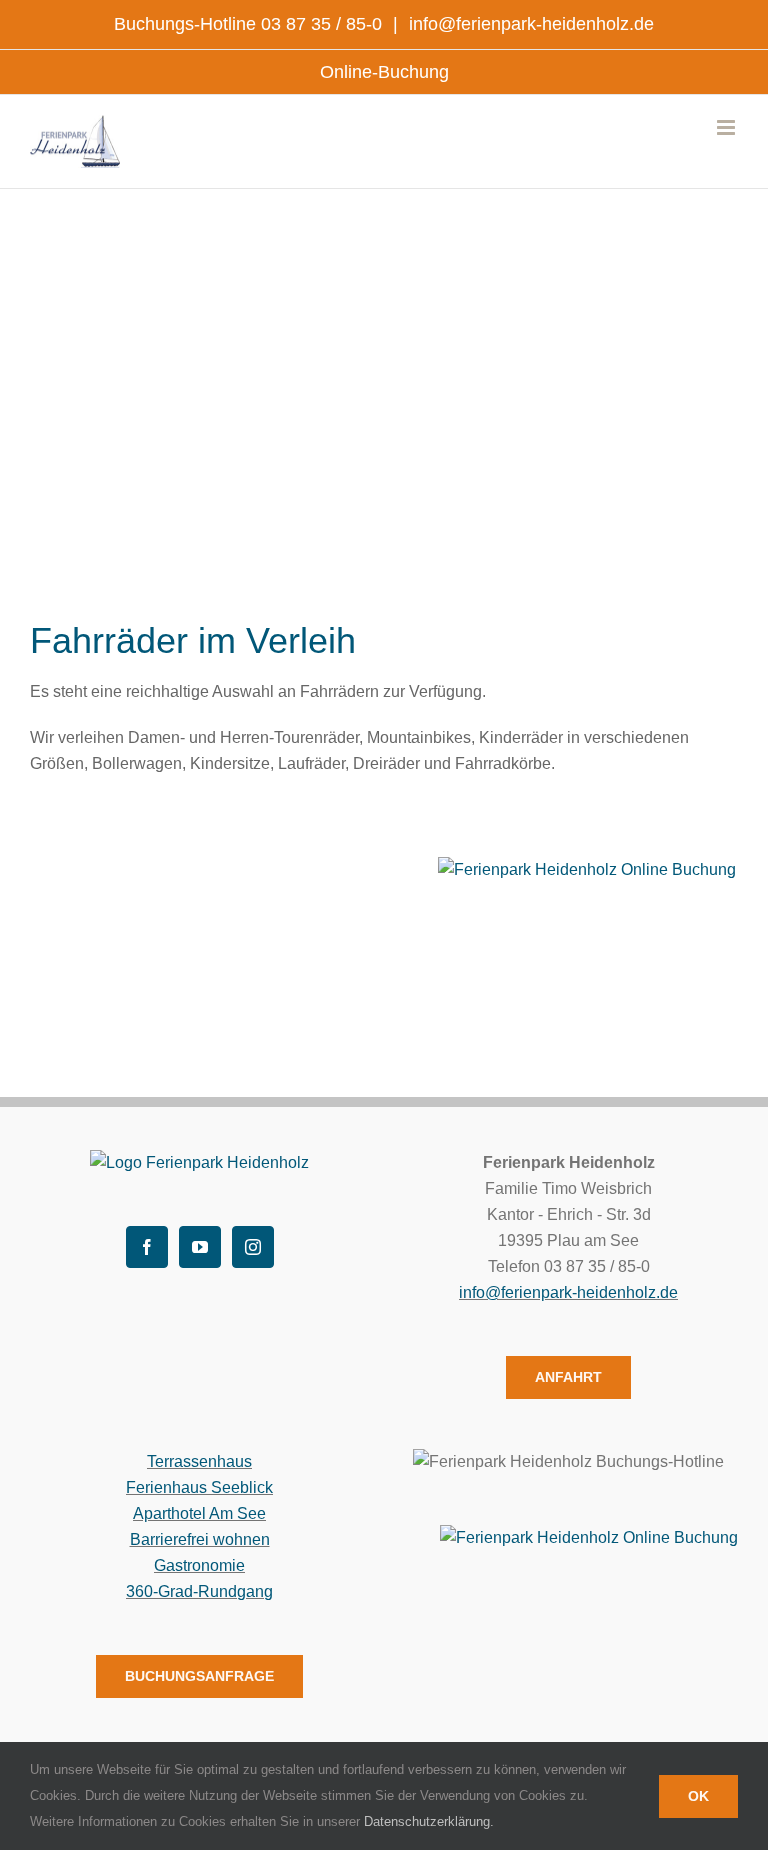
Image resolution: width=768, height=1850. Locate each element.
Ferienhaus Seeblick (199, 1487)
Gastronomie (199, 1565)
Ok (698, 1796)
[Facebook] (147, 1247)
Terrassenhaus (199, 1461)
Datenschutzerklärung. (429, 1821)
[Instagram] (253, 1247)
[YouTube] (200, 1247)
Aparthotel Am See (199, 1513)
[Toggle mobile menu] (727, 127)
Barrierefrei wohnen (200, 1539)
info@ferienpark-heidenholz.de (529, 24)
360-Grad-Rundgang (199, 1591)
